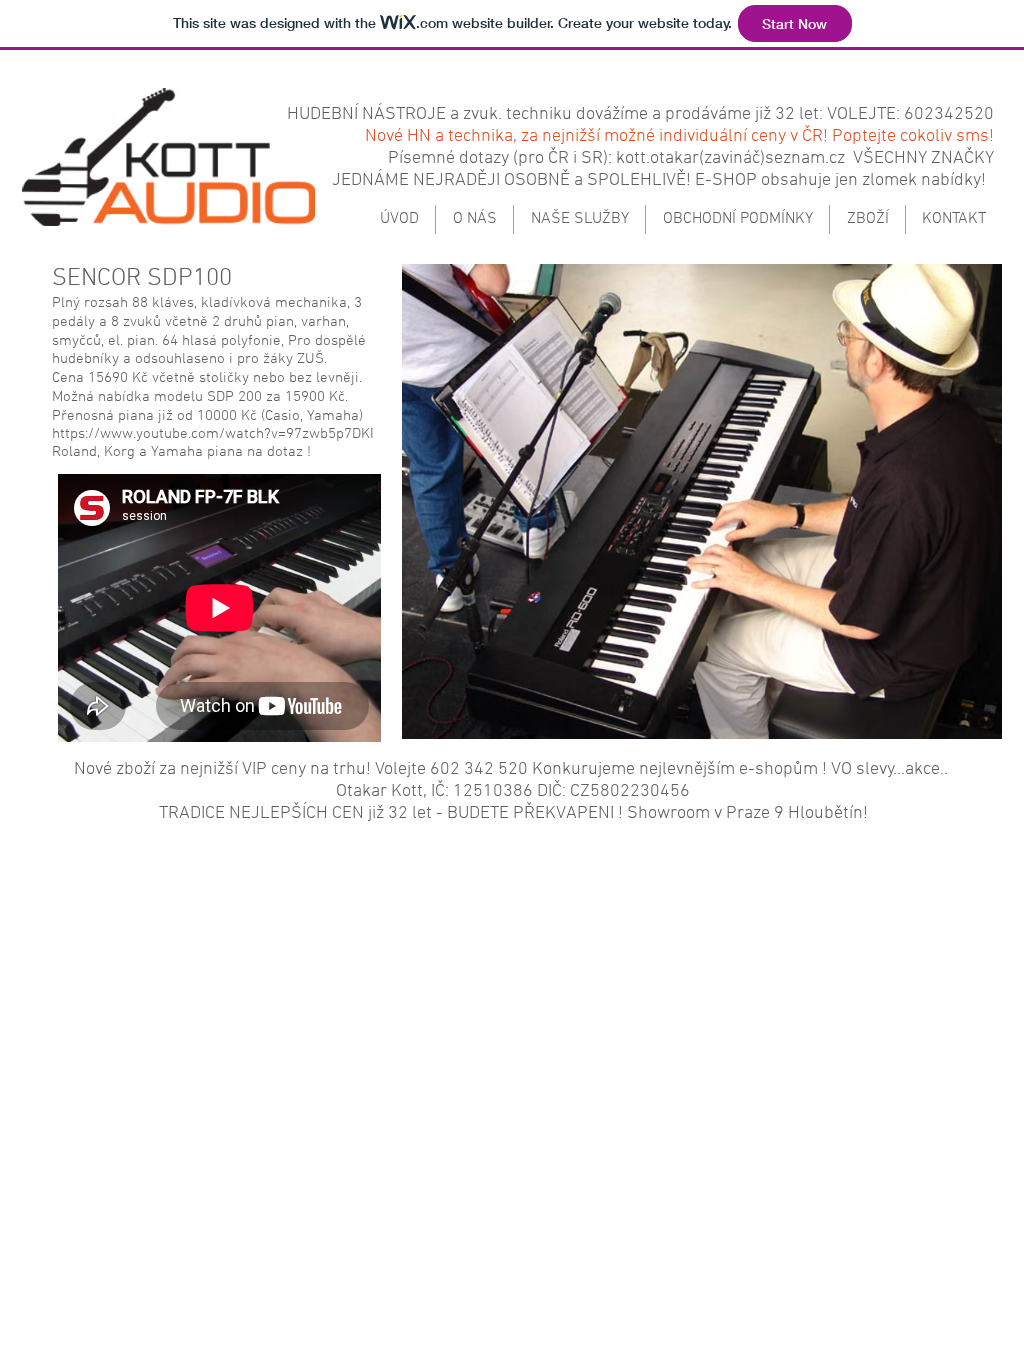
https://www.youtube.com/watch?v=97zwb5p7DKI (213, 434)
